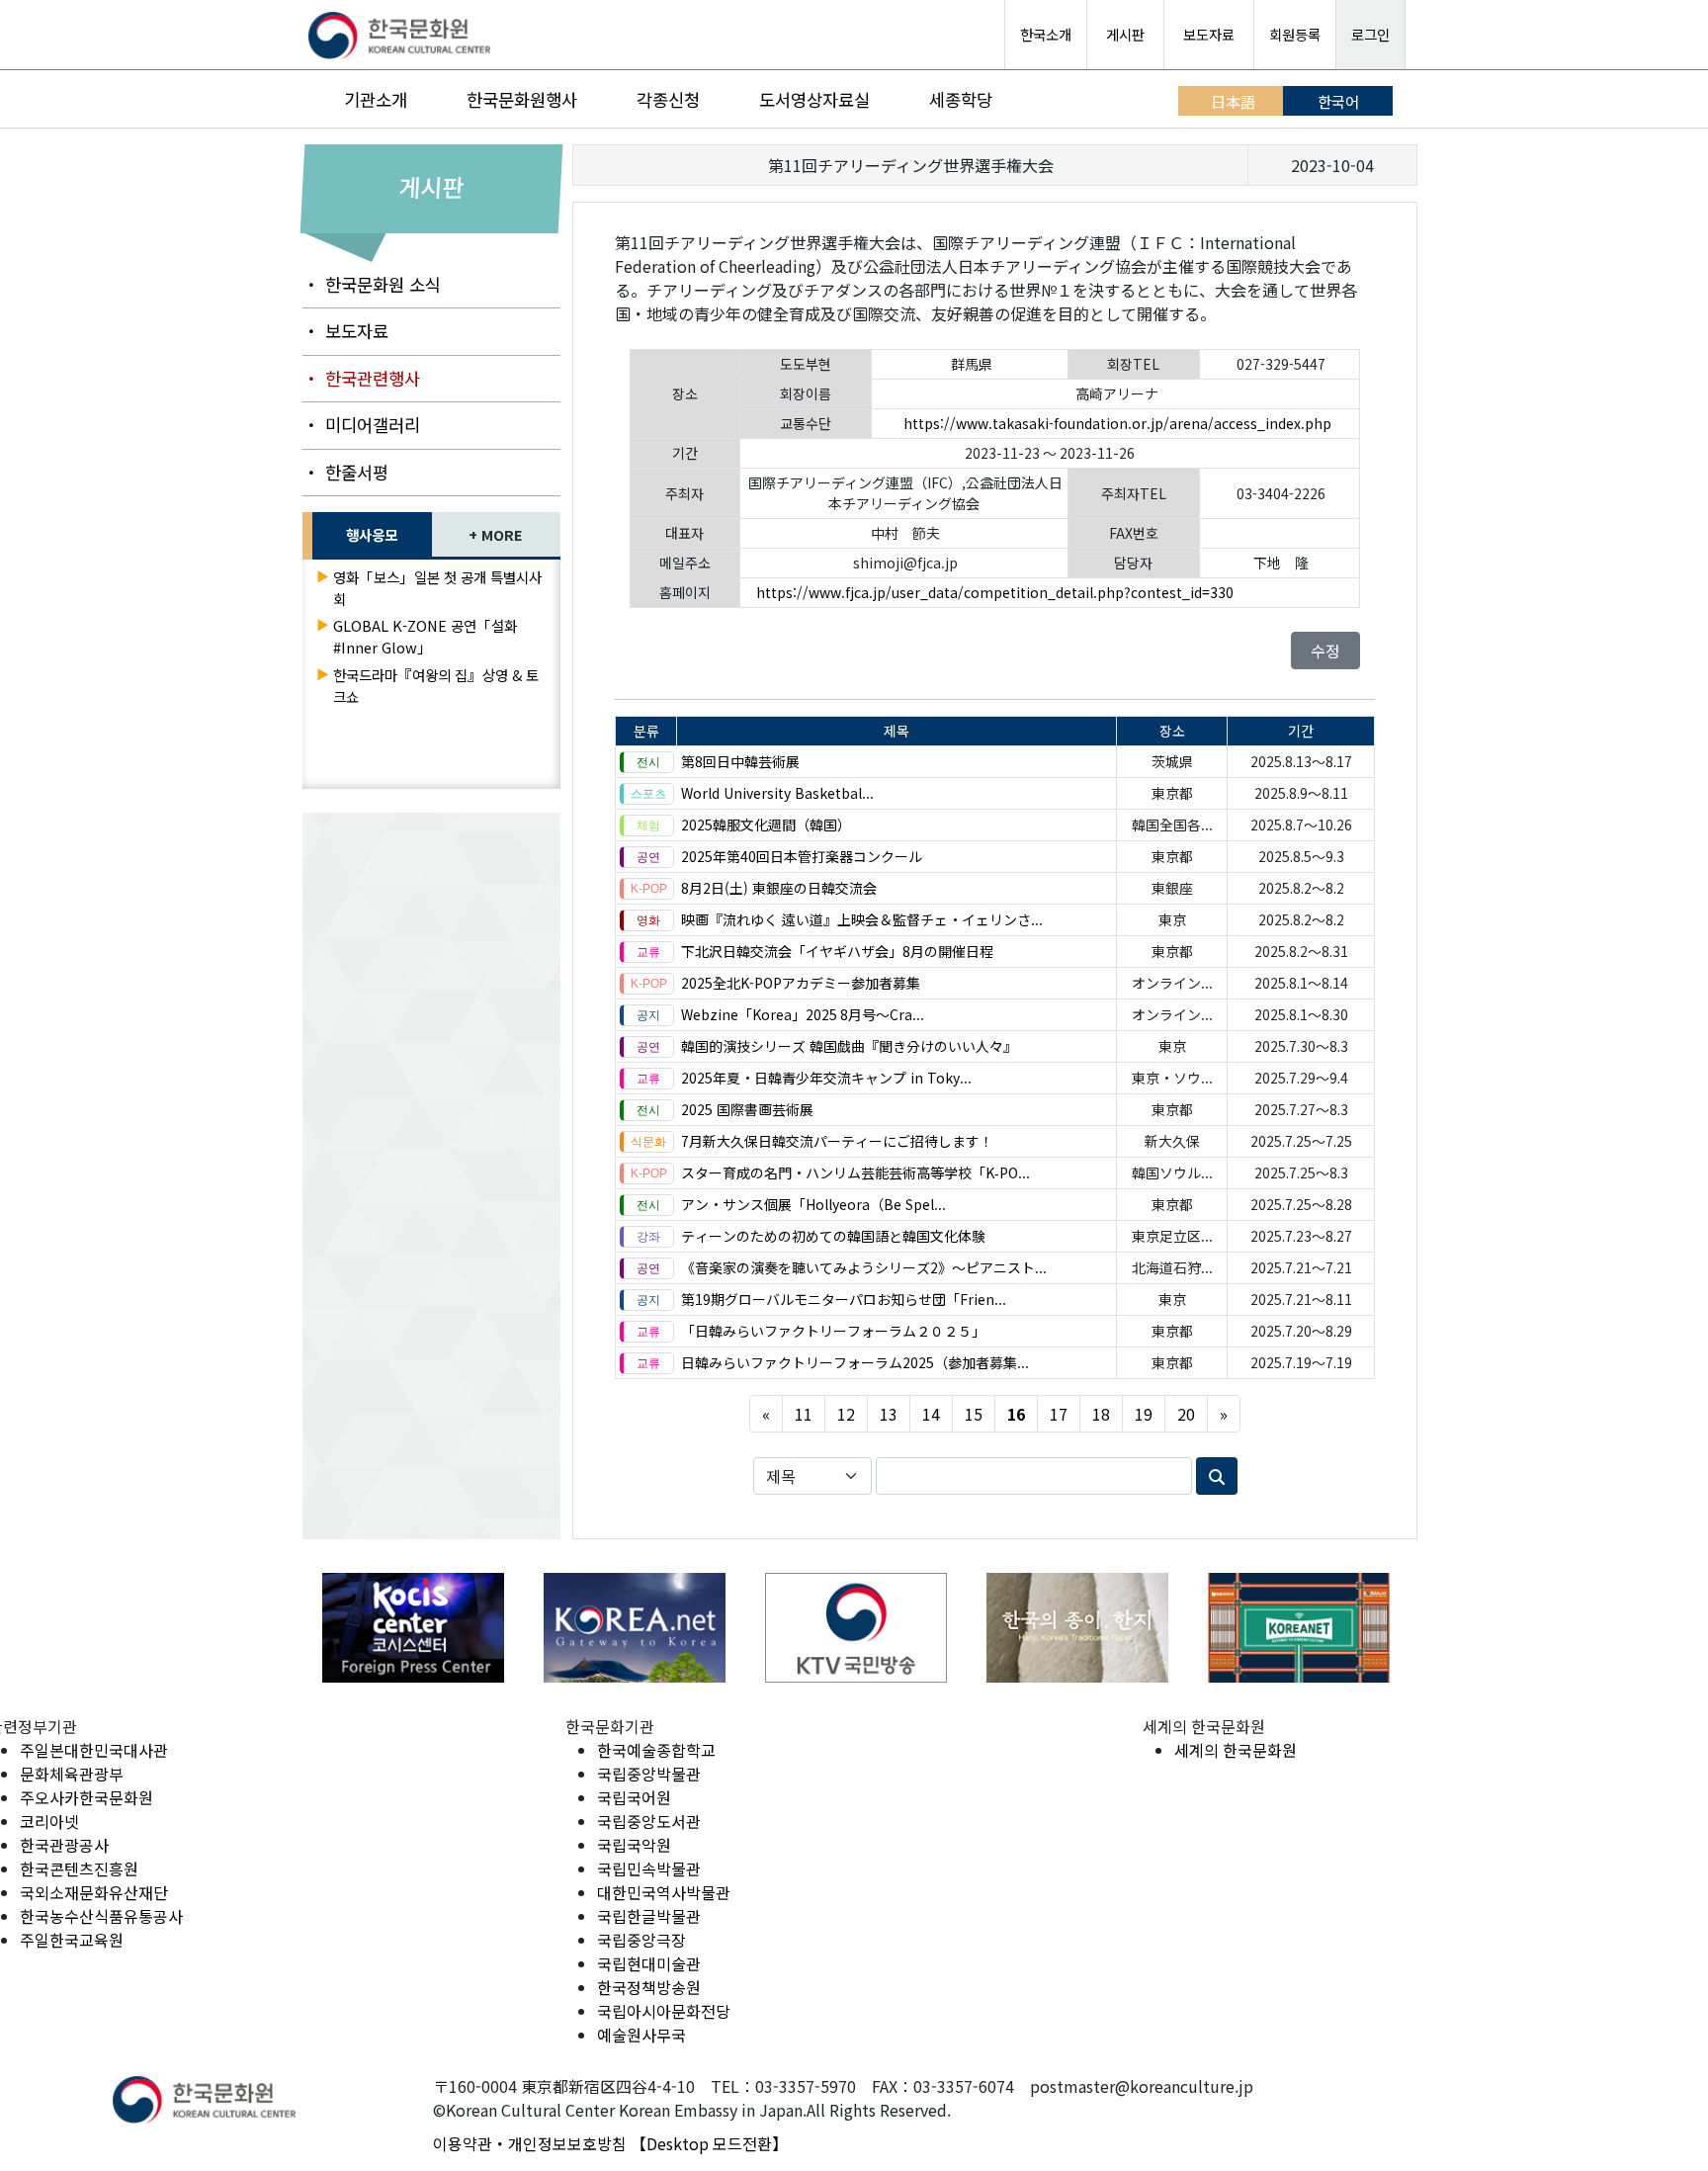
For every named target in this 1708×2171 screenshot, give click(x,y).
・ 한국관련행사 (361, 378)
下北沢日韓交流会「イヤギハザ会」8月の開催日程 (837, 951)
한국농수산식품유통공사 (101, 1916)
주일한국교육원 (72, 1940)
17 (1059, 1414)
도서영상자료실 (814, 99)
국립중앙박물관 (649, 1774)
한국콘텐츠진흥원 (79, 1868)
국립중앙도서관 (649, 1821)
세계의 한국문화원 (1236, 1750)
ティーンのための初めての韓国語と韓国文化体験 (833, 1236)
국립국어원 (634, 1797)
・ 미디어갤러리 (361, 425)
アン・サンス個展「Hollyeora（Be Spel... (813, 1204)
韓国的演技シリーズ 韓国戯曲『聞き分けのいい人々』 (849, 1046)
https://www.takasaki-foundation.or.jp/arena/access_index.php (1117, 423)
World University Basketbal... (777, 793)
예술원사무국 (641, 2035)
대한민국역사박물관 (664, 1892)
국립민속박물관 (649, 1868)
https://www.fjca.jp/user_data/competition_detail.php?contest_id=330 (995, 592)
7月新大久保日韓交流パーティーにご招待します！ (837, 1141)
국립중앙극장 (641, 1940)
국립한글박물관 (649, 1916)
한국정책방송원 (649, 1987)
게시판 (1125, 34)
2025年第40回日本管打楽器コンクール (802, 856)
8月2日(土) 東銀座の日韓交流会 (779, 888)
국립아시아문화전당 (664, 2011)
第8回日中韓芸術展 (740, 761)
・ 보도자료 (345, 331)
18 (1101, 1414)
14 (931, 1414)
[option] (413, 1628)
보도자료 (1209, 34)
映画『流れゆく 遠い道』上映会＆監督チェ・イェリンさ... (862, 919)
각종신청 (668, 99)
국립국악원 (634, 1845)
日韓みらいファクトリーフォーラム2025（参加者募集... (855, 1362)
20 (1186, 1414)
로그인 (1370, 34)
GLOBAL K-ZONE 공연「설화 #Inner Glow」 (425, 636)
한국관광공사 (64, 1845)
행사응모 (372, 534)
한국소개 (1046, 34)
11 (804, 1414)
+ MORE (496, 534)
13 (889, 1414)
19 (1144, 1414)
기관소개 (376, 99)
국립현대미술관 (649, 1963)
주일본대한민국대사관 (94, 1750)
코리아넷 (49, 1821)
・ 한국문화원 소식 (372, 284)
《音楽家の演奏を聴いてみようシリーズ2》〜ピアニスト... (864, 1267)
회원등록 (1295, 34)
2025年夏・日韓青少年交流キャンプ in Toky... (826, 1078)
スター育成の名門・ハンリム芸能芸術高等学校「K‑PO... (855, 1172)
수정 (1325, 651)
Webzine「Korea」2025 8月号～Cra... (803, 1014)
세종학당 (961, 99)
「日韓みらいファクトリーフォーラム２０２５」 (833, 1331)
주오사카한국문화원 (86, 1797)
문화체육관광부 (72, 1774)
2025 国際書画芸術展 (747, 1109)
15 (974, 1414)
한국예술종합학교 (656, 1750)
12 (846, 1414)
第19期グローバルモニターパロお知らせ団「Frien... (844, 1299)
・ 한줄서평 (345, 472)
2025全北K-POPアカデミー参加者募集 (801, 983)
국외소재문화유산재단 (94, 1892)
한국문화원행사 (522, 99)
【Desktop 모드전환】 (709, 2143)
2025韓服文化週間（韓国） (766, 825)
